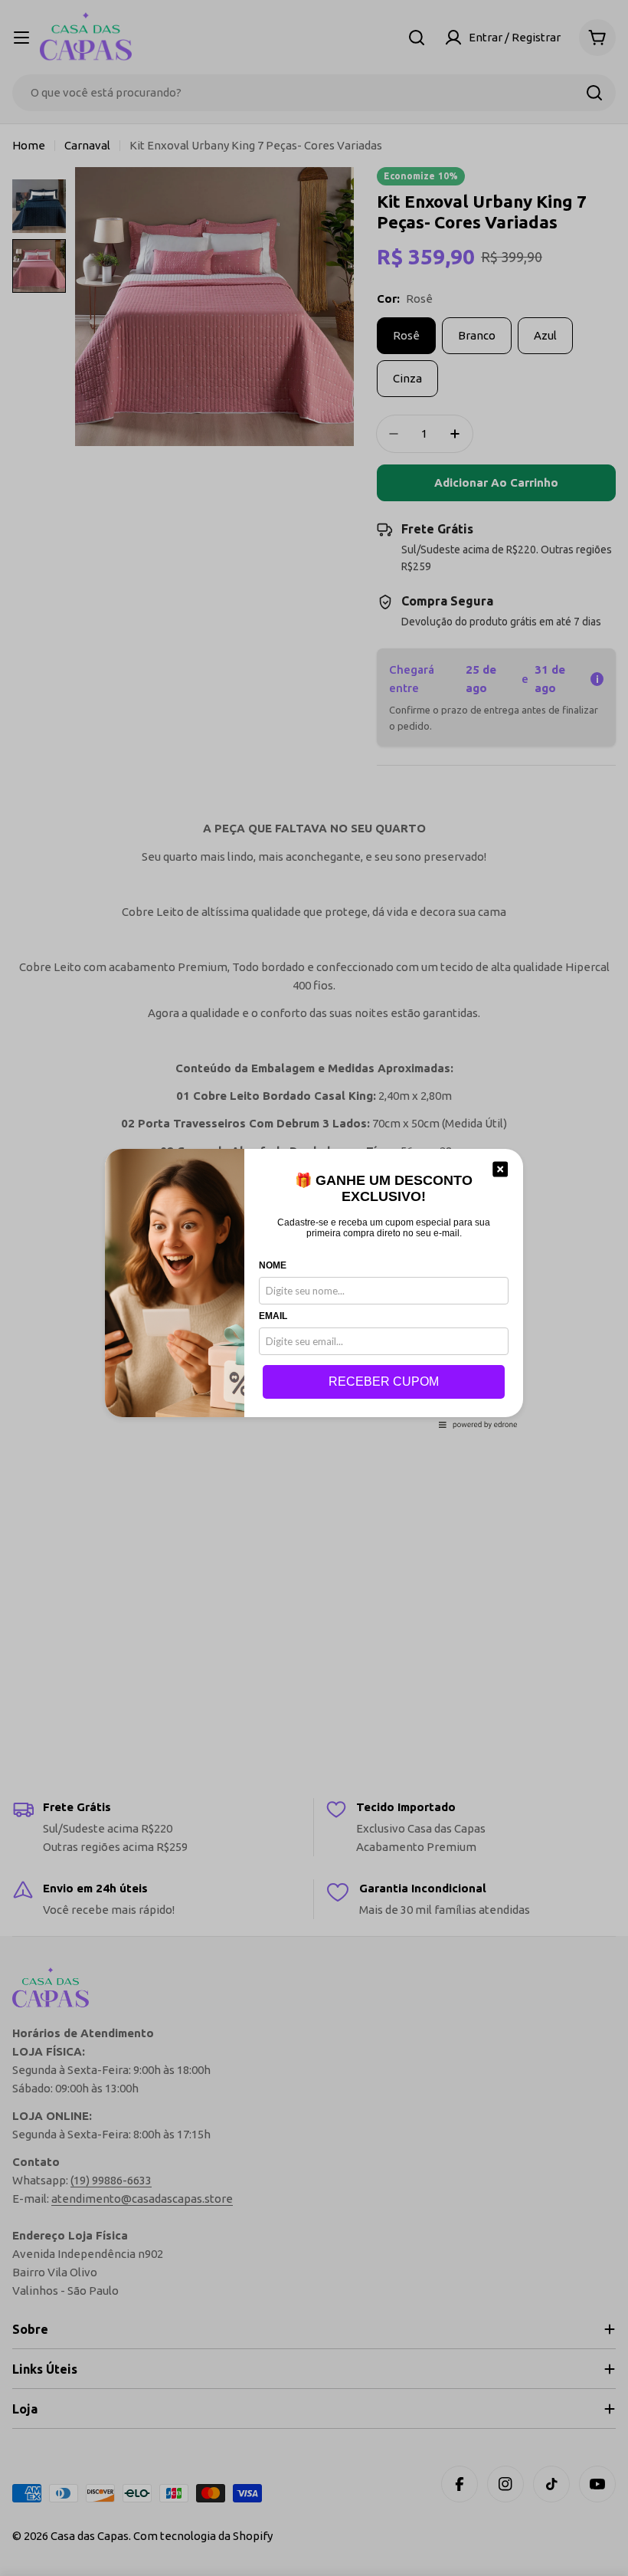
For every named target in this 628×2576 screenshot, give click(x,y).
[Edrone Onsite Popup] (314, 1288)
